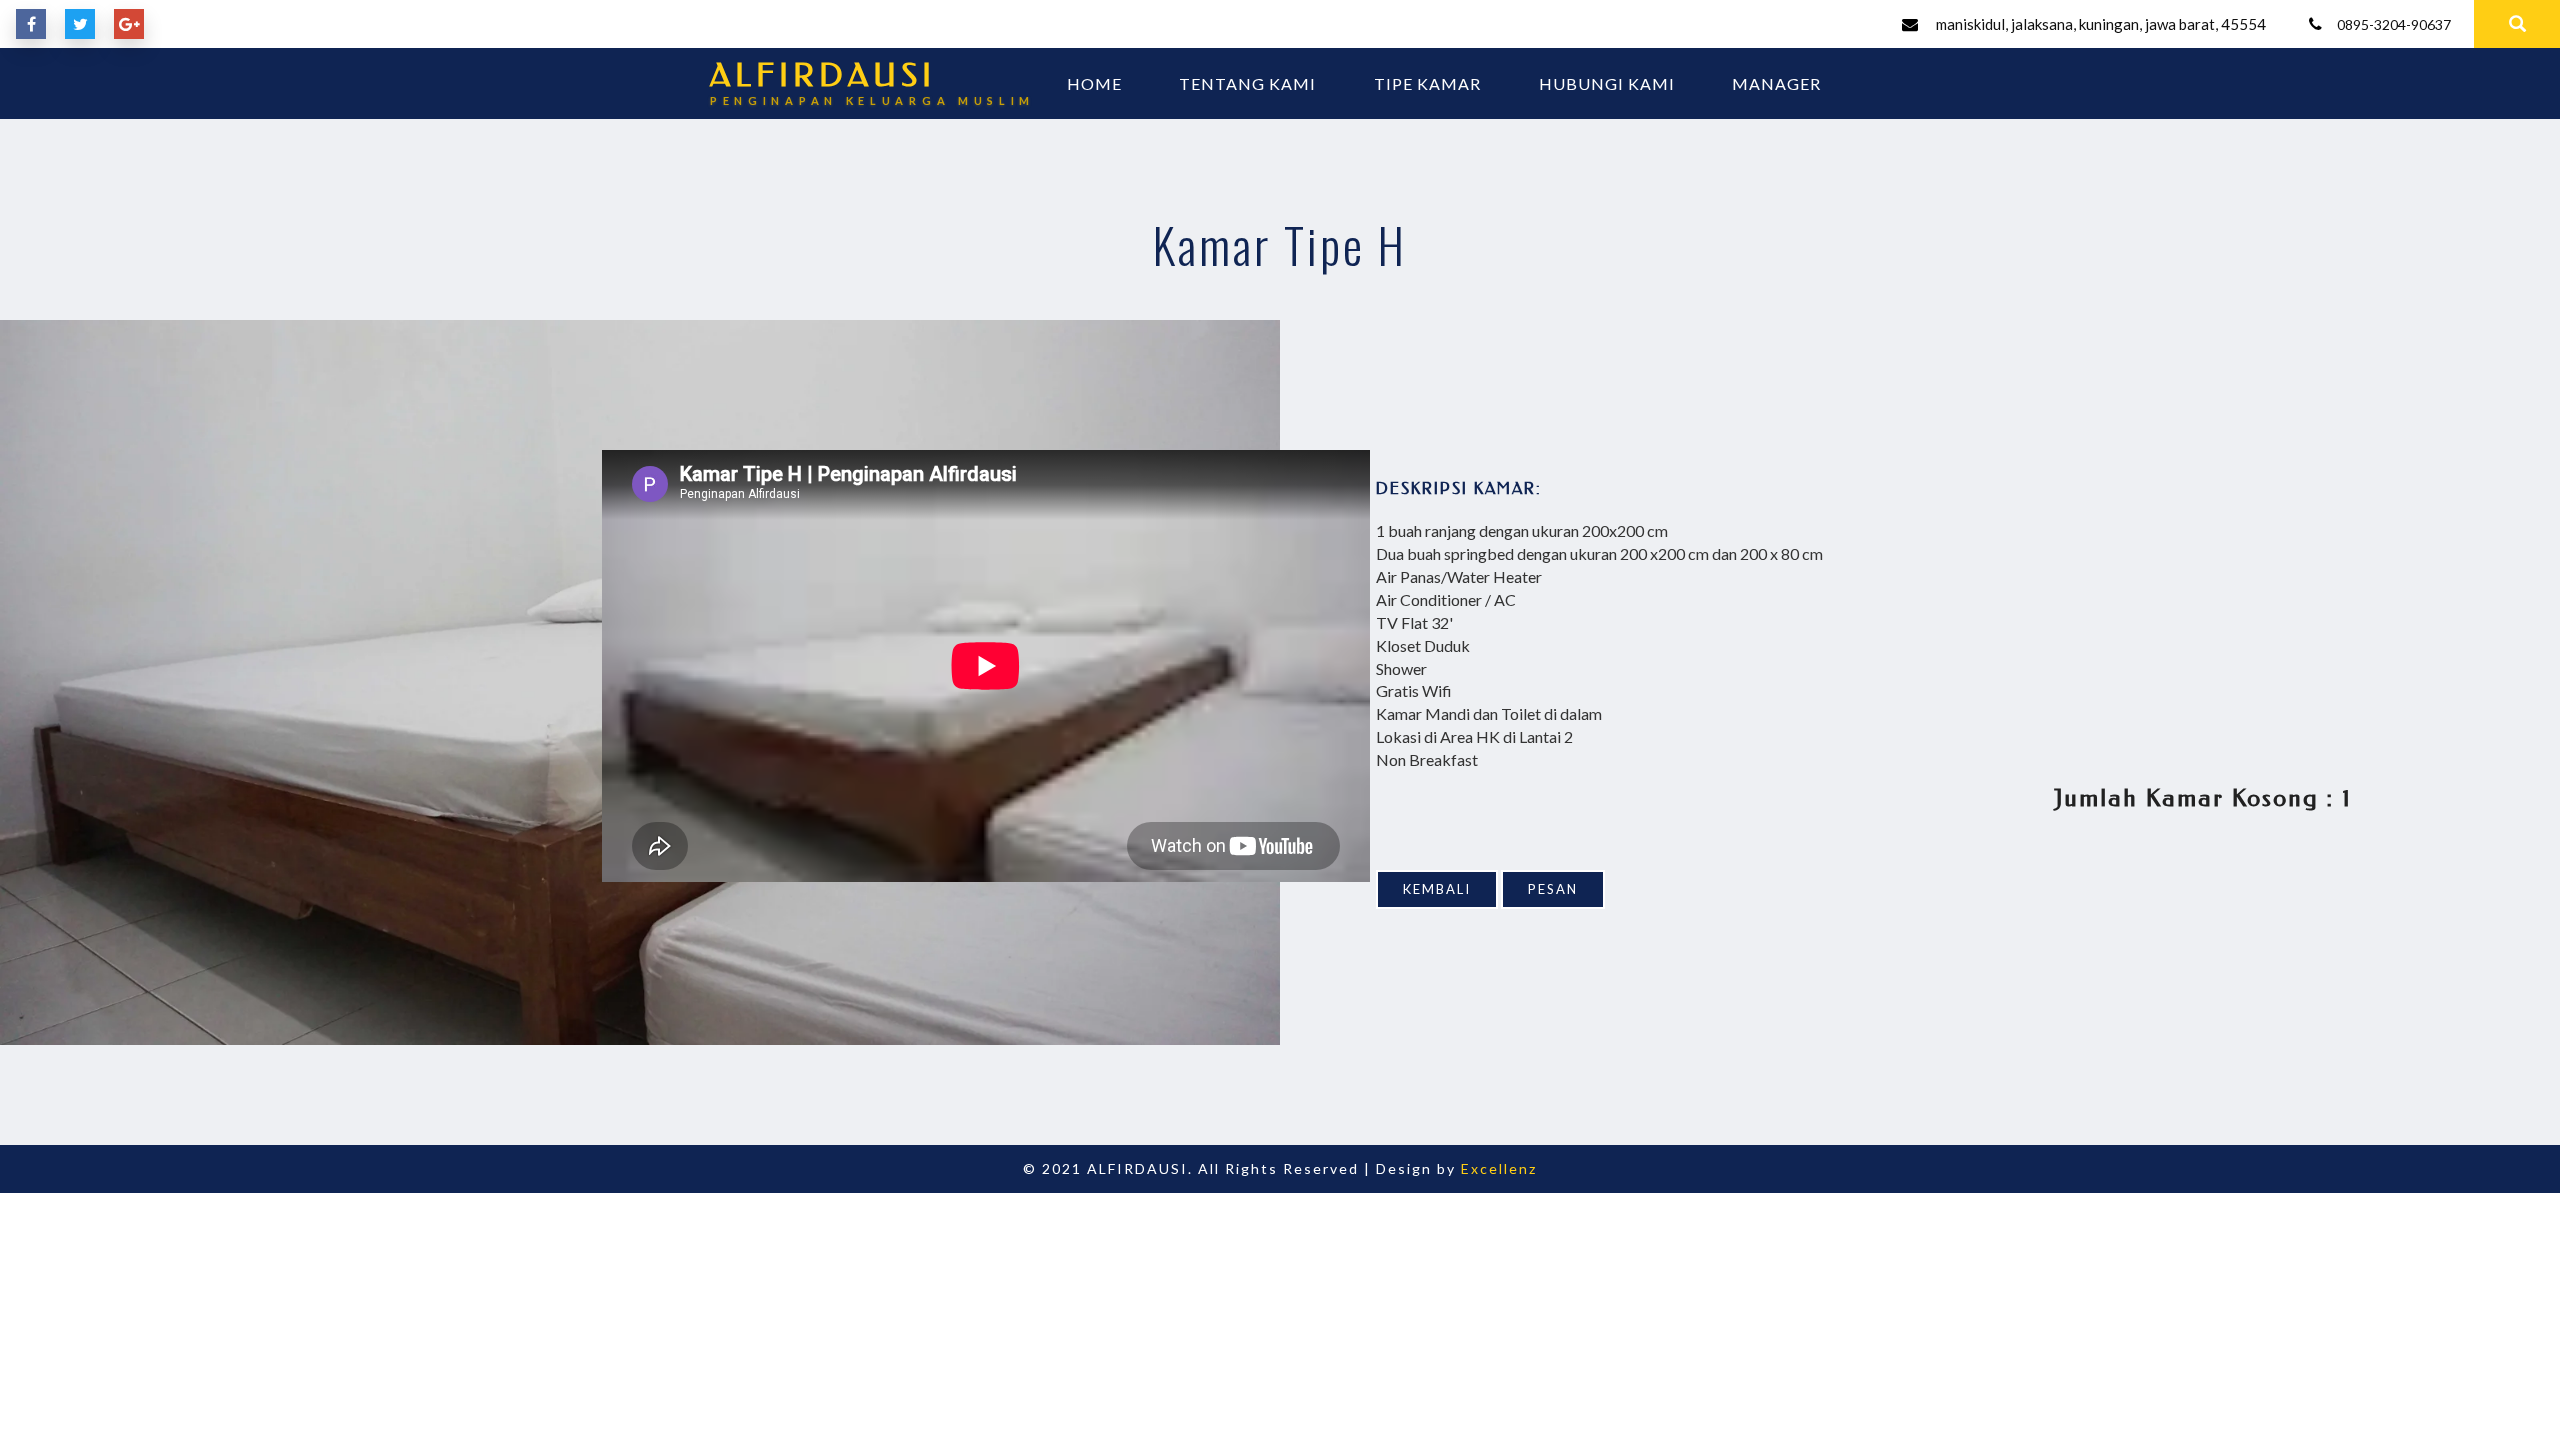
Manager (1776, 83)
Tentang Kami (1247, 83)
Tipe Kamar (1427, 83)
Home (1094, 83)
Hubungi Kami (1607, 83)
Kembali (1437, 889)
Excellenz (1499, 1168)
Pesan (1553, 889)
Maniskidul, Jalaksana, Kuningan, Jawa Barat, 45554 (2101, 24)
